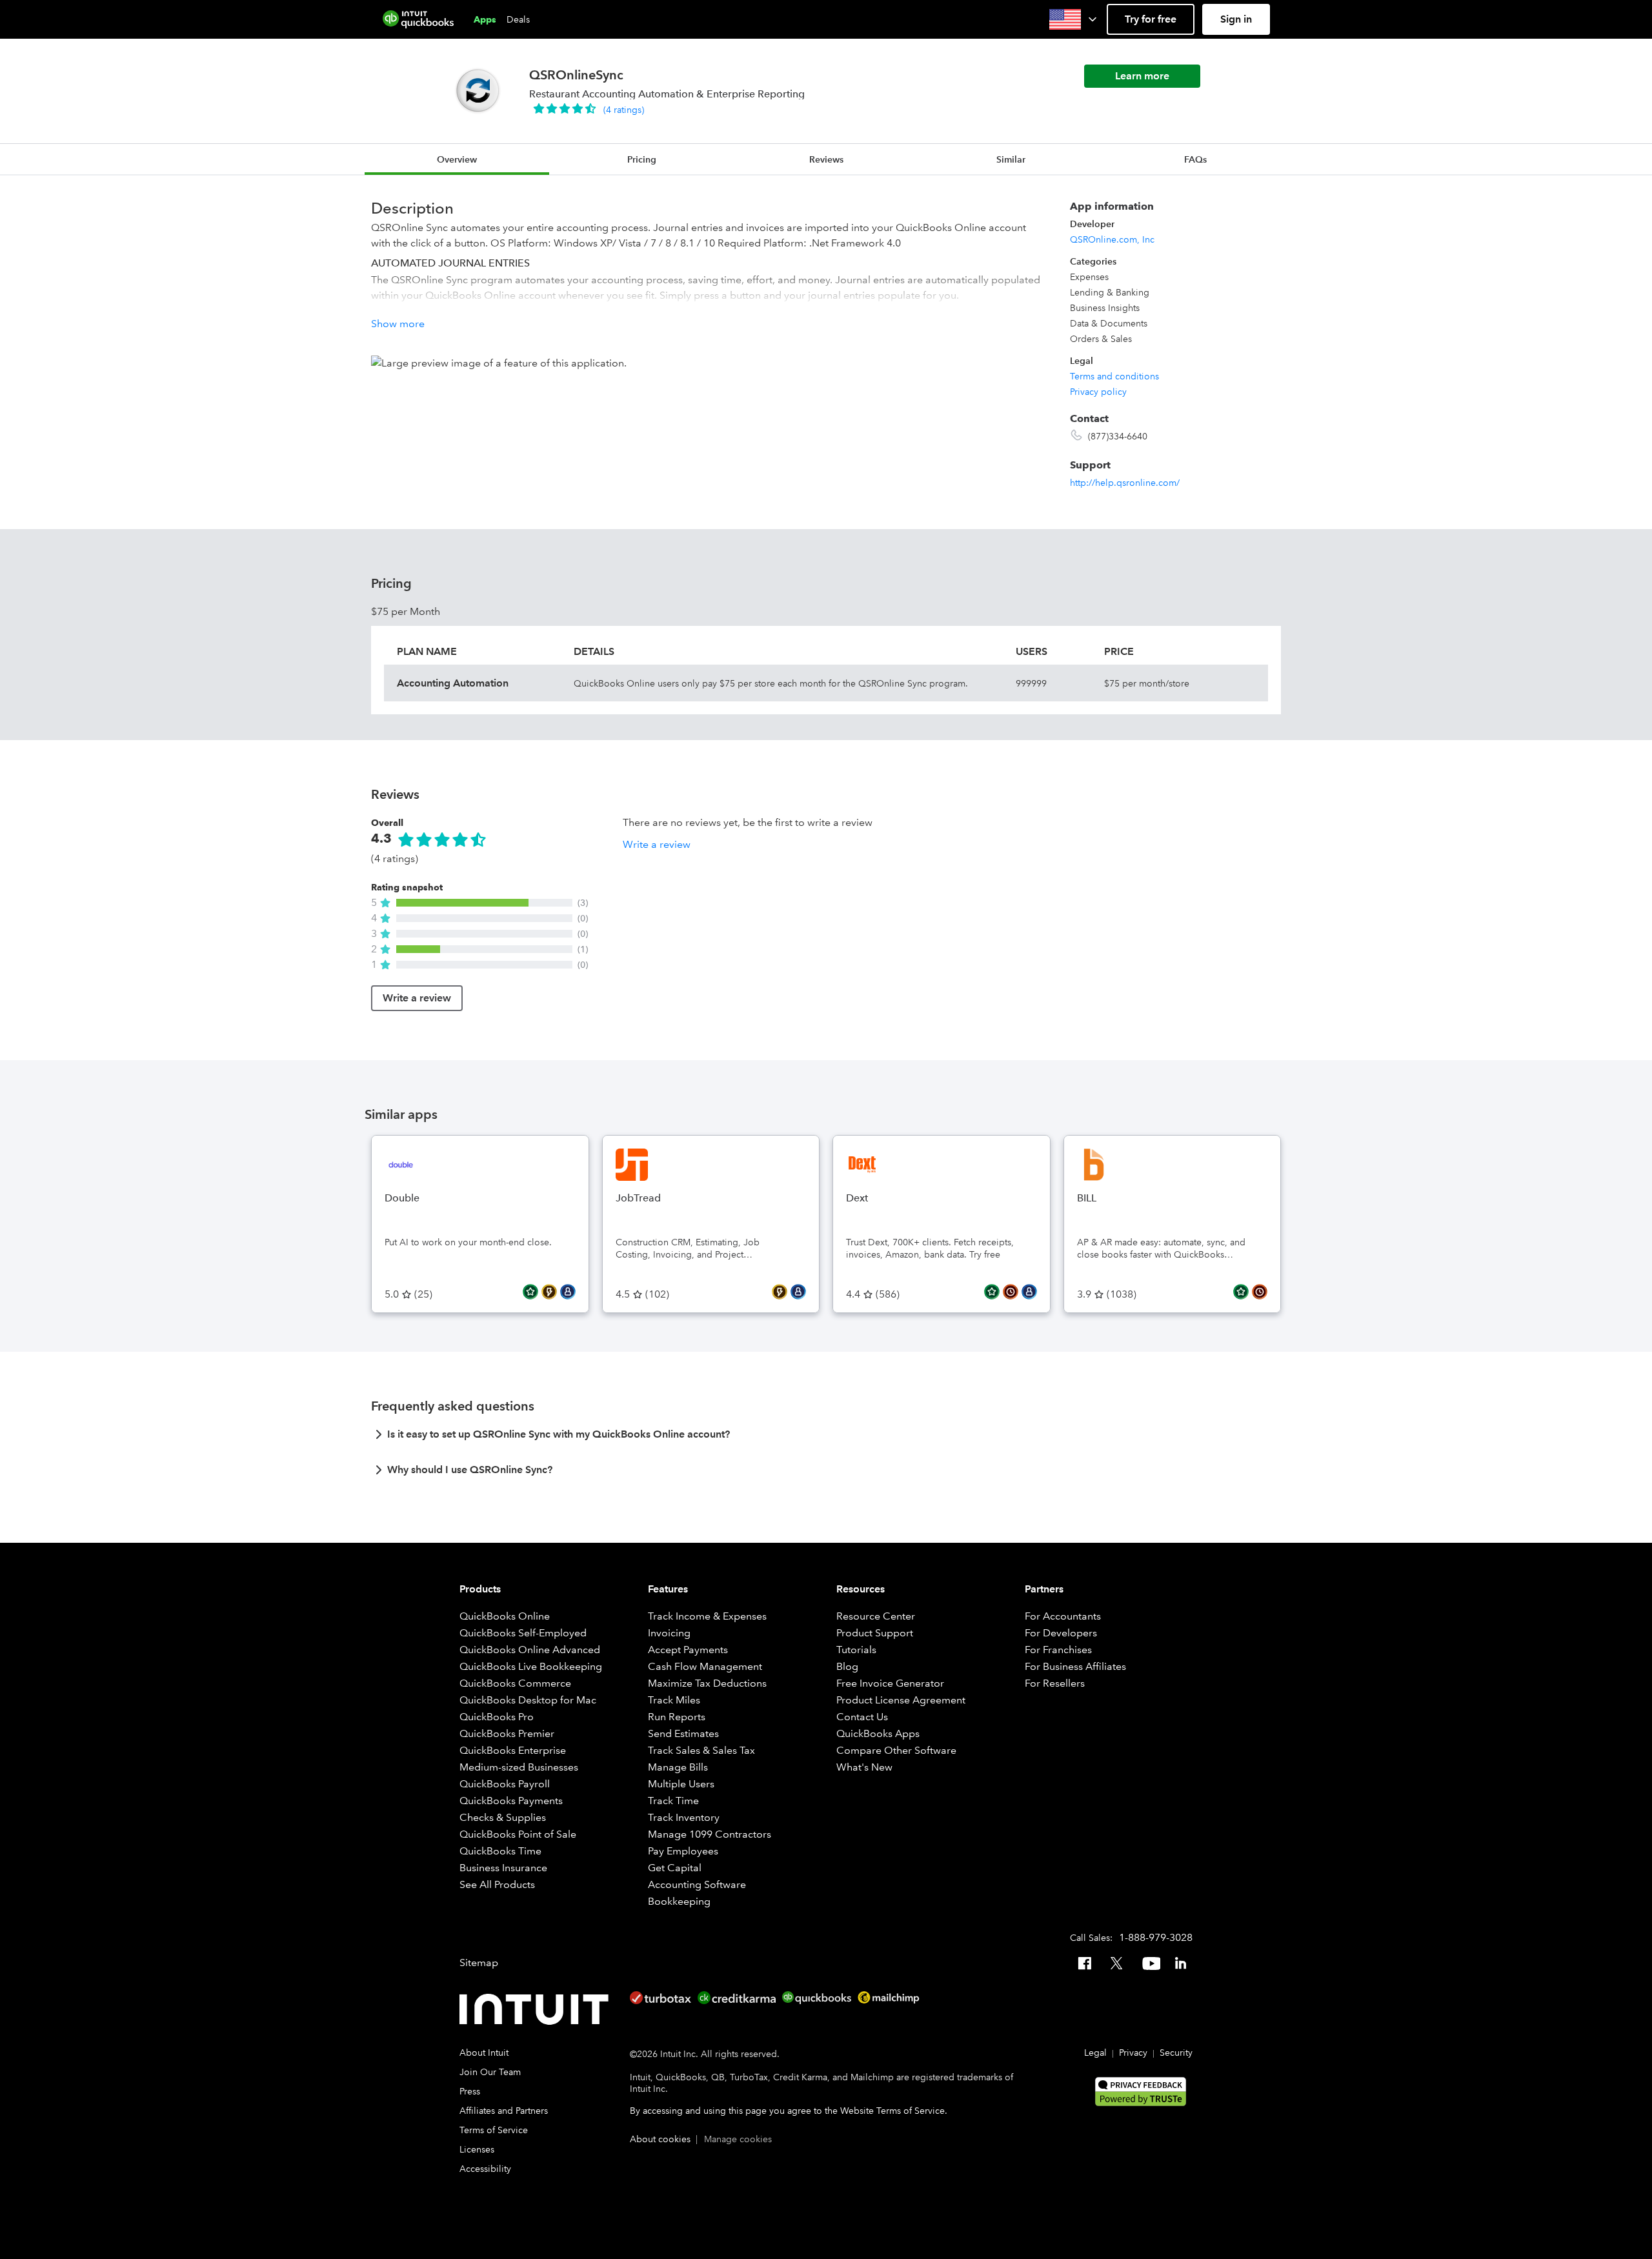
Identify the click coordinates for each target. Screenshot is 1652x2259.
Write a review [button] (657, 844)
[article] (826, 1438)
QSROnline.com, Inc (1112, 239)
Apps (485, 19)
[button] (1074, 19)
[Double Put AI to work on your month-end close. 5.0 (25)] (480, 1142)
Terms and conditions (1114, 376)
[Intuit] (537, 2009)
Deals (518, 19)
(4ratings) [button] (624, 110)
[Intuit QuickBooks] (418, 19)
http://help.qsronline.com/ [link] (1125, 483)
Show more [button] (398, 324)
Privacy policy (1098, 392)
